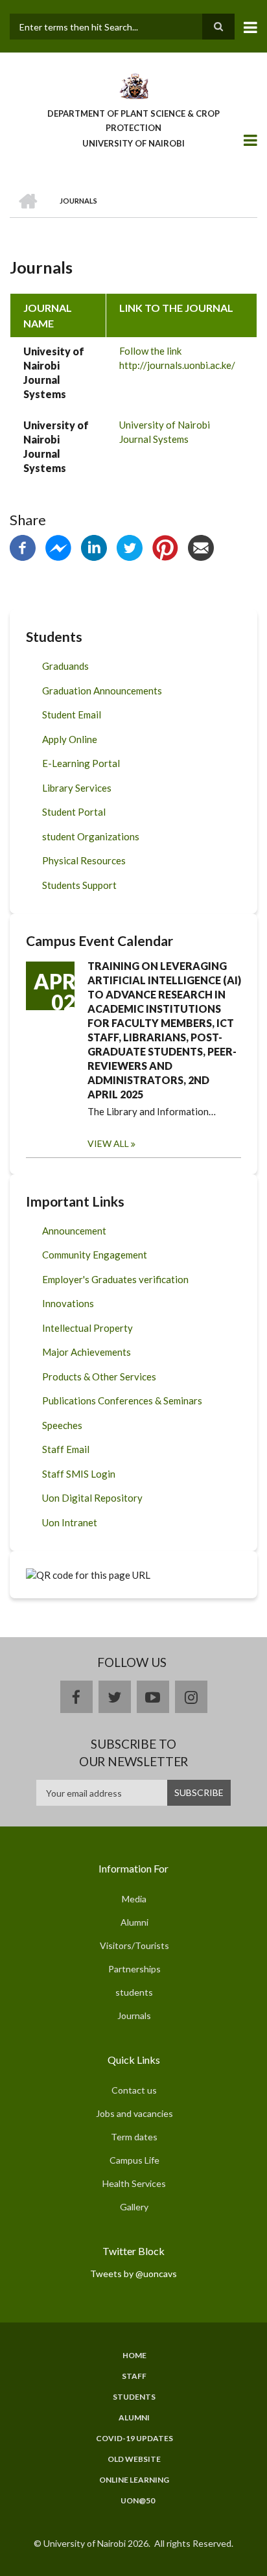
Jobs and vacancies (134, 2113)
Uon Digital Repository (92, 1498)
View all (108, 1143)
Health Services (134, 2183)
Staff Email (66, 1449)
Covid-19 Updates (134, 2439)
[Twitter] (130, 547)
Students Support (79, 885)
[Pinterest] (165, 547)
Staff (134, 2376)
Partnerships (134, 1969)
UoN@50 (138, 2501)
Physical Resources (84, 860)
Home (134, 2356)
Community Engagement (95, 1255)
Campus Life (134, 2160)
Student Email (72, 715)
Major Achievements (87, 1352)
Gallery (134, 2207)
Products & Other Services (99, 1377)
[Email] (201, 547)
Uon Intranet (70, 1522)
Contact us (134, 2090)
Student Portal (74, 812)
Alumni (134, 1922)
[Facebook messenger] (58, 547)
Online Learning (134, 2480)
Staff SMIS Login (79, 1474)
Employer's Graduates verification (115, 1279)
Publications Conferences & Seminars (122, 1400)
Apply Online (70, 739)
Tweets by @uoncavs (133, 2274)
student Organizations (91, 836)
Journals (134, 2015)
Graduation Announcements (102, 691)
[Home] (133, 85)
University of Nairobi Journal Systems (56, 446)
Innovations (68, 1303)
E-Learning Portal (81, 763)
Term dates (134, 2137)
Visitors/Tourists (134, 1945)
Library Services (77, 788)
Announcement (74, 1231)
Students (134, 2397)
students (134, 1992)
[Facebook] (23, 547)
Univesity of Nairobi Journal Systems (54, 372)
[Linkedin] (94, 547)
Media (134, 1899)
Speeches (62, 1425)
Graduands (65, 666)
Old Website (134, 2459)
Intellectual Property (87, 1328)
